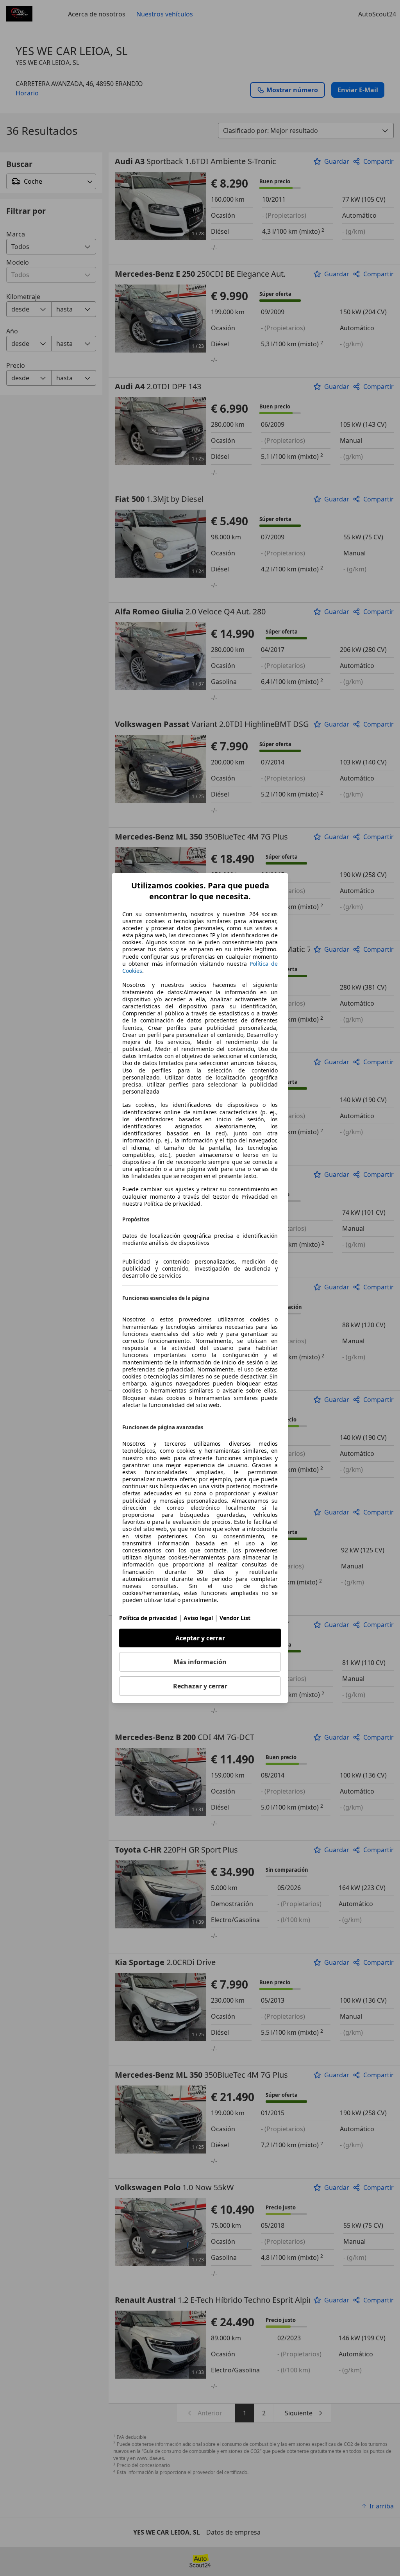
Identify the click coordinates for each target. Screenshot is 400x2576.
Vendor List (235, 1618)
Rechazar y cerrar (200, 1686)
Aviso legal (198, 1618)
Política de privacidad (148, 1618)
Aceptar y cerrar (200, 1638)
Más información (200, 1662)
